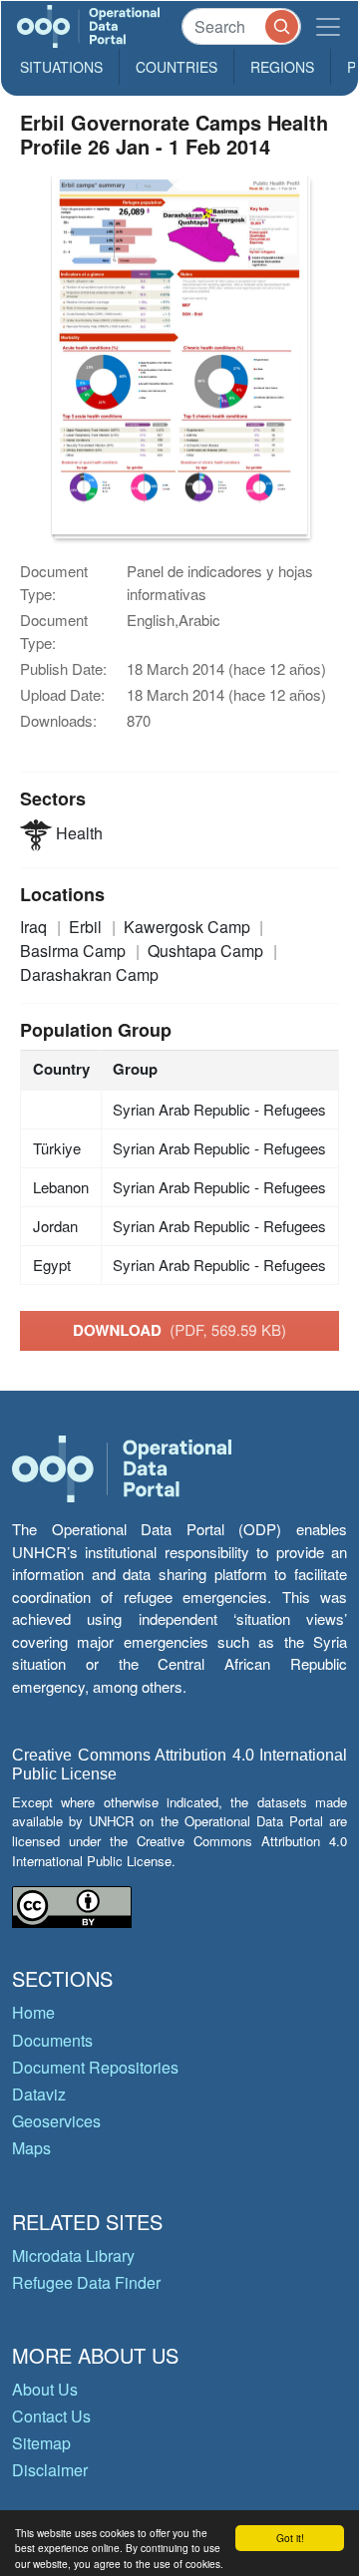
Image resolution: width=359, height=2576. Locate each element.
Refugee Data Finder (86, 2282)
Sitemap (41, 2443)
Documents (52, 2040)
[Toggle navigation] (328, 26)
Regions (282, 67)
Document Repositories (95, 2067)
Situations (61, 67)
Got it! (290, 2538)
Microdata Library (73, 2255)
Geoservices (56, 2121)
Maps (31, 2148)
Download (179, 1330)
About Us (45, 2389)
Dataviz (39, 2094)
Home (33, 2012)
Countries (177, 67)
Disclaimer (50, 2470)
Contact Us (51, 2416)
